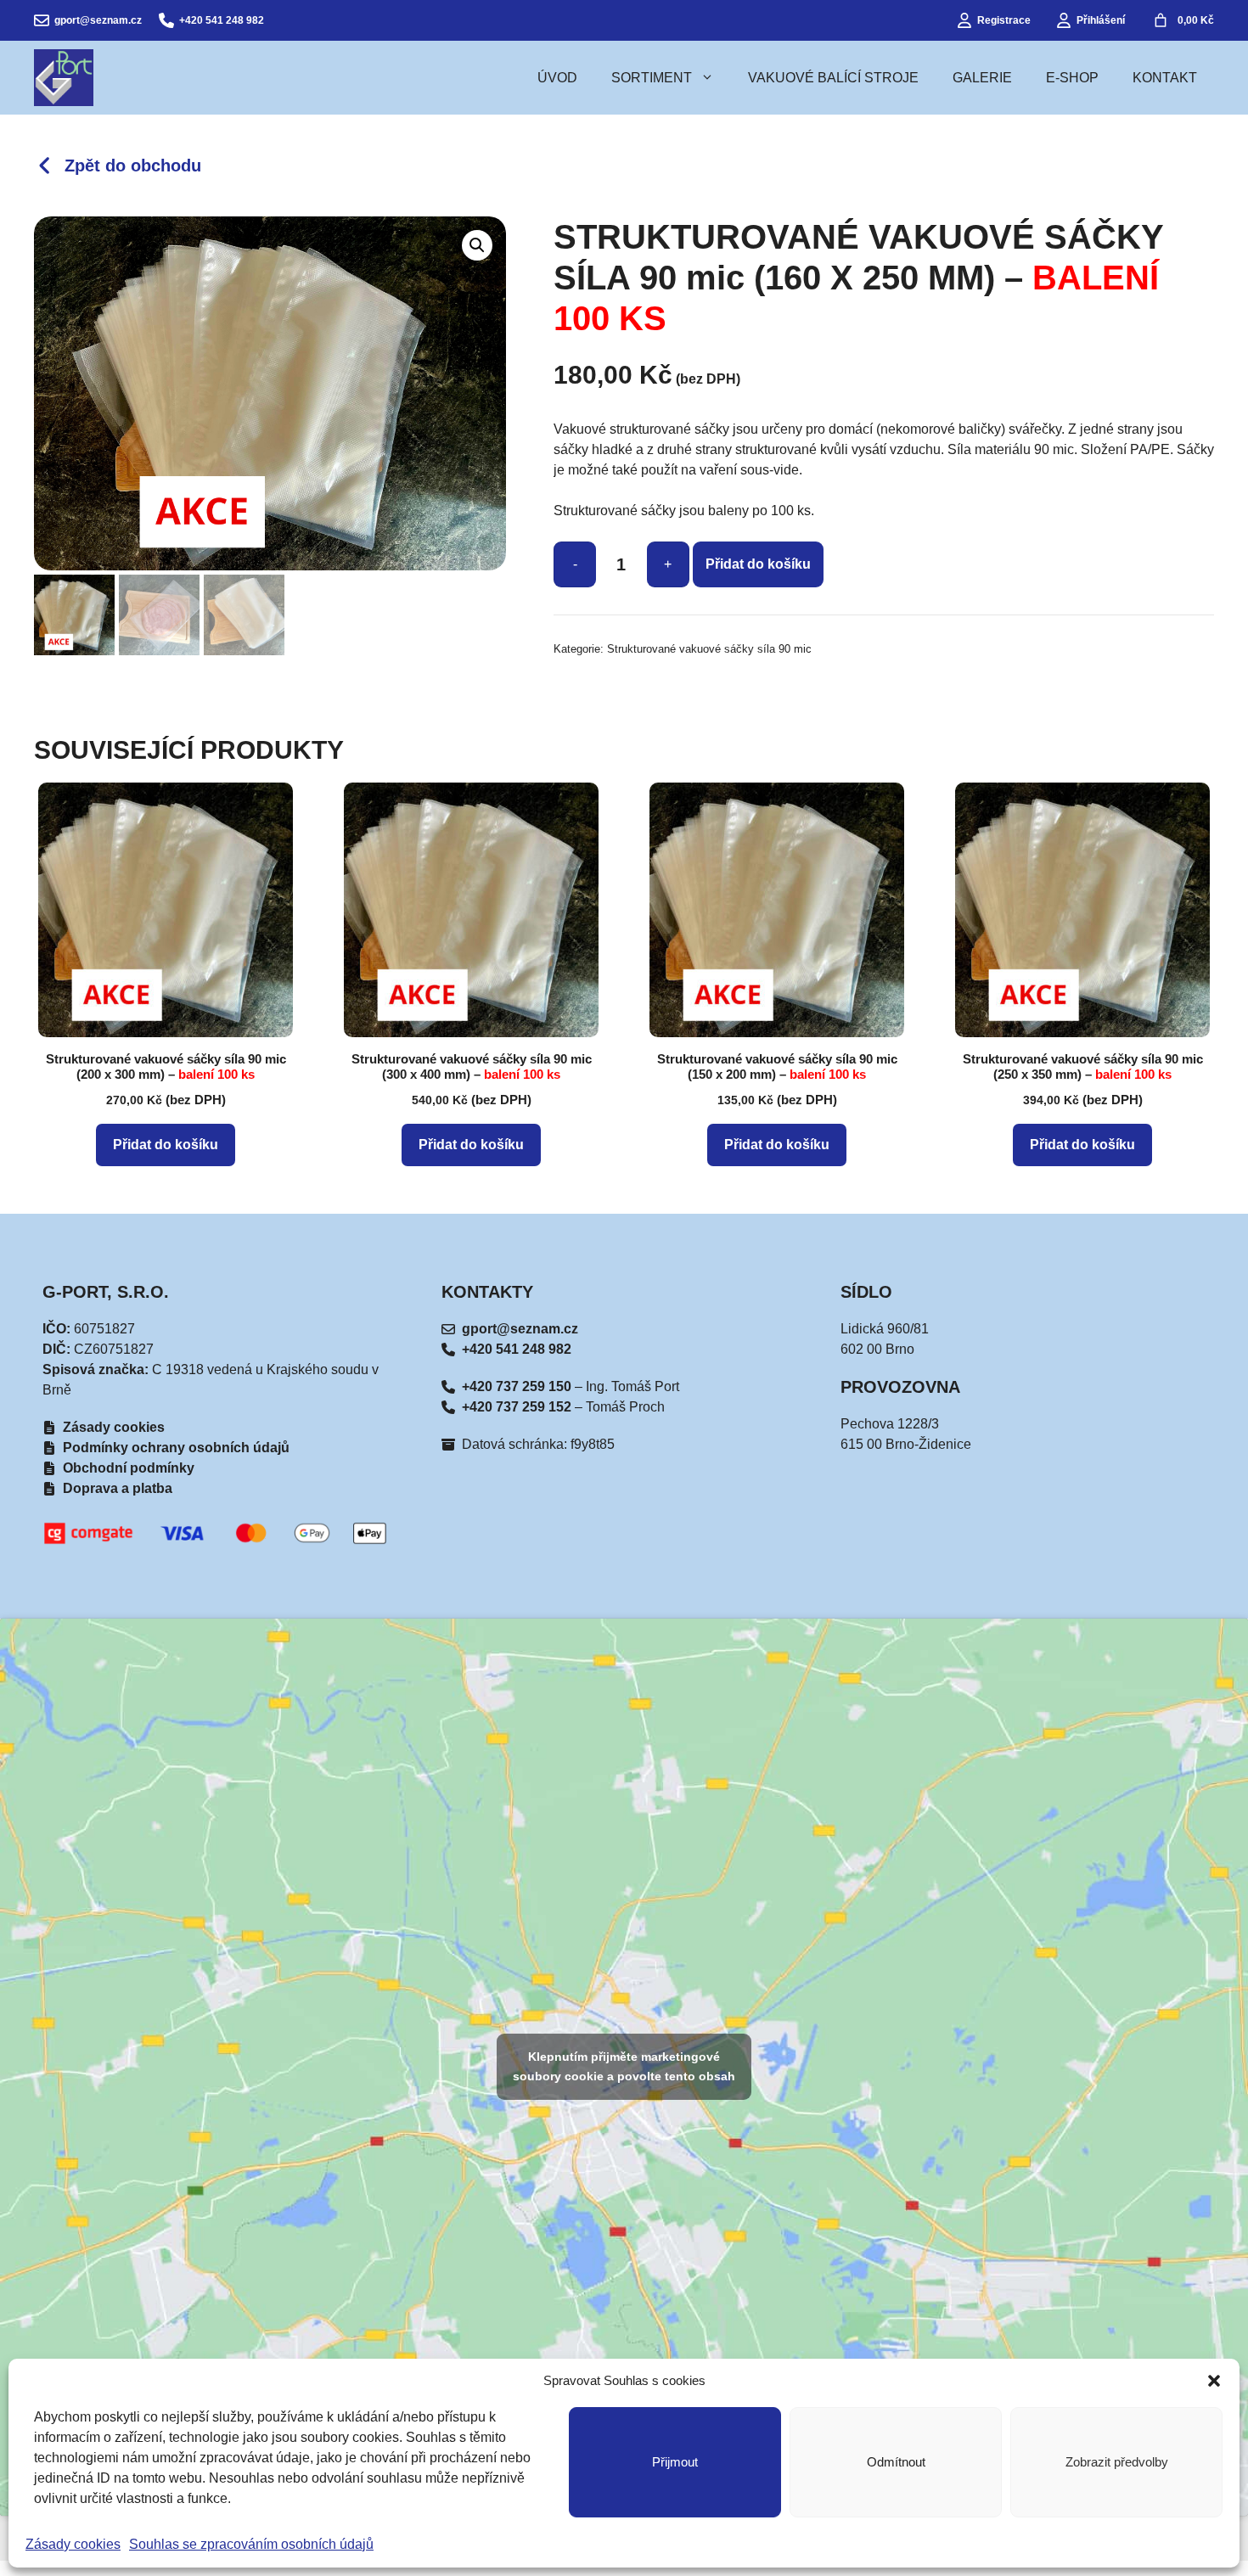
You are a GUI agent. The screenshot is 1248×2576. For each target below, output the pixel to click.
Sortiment (652, 78)
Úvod (557, 78)
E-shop (1072, 78)
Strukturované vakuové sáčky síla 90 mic (709, 649)
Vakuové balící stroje (833, 78)
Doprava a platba (118, 1488)
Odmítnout (896, 2462)
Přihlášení (1101, 20)
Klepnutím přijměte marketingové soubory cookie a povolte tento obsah (624, 2066)
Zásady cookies (73, 2544)
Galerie (982, 78)
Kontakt (1165, 78)
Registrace (1004, 20)
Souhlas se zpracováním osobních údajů (251, 2544)
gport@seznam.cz (98, 20)
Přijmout (675, 2462)
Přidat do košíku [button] (166, 1145)
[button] (1214, 2381)
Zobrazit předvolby (1117, 2462)
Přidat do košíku (758, 564)
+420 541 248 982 (222, 20)
